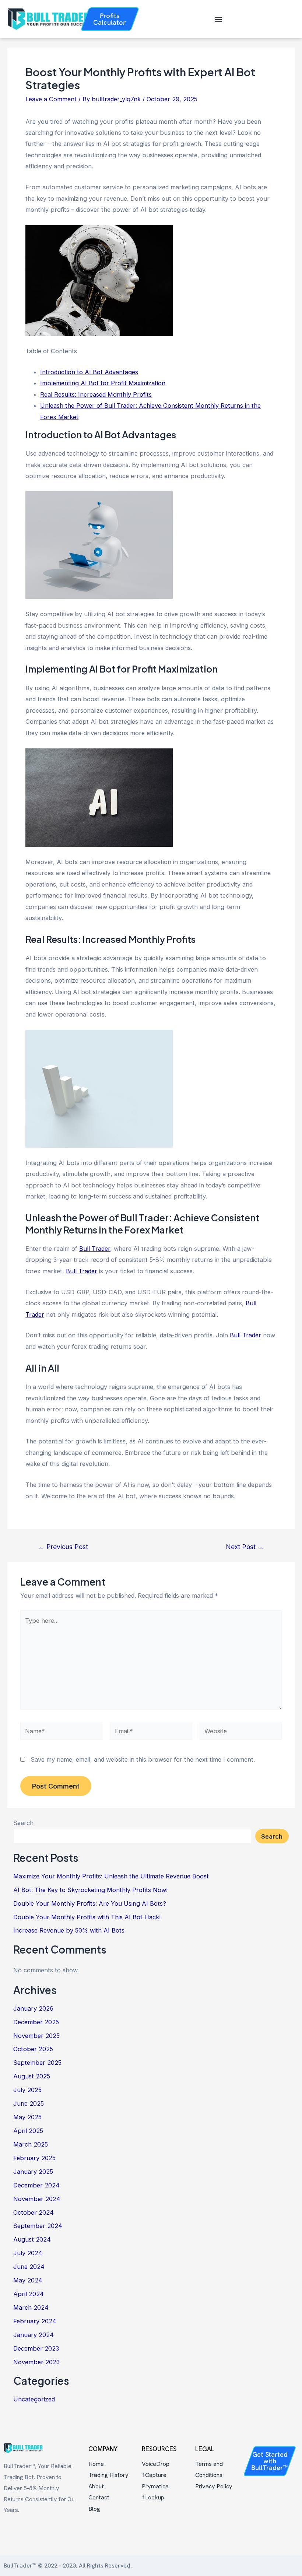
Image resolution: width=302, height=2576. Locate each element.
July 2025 (27, 2090)
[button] (218, 19)
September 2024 (38, 2226)
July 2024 (28, 2253)
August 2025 (32, 2076)
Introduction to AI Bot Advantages (89, 372)
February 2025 (34, 2158)
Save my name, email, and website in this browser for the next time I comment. (143, 1759)
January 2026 (33, 2008)
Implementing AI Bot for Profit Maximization (103, 383)
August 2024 (32, 2239)
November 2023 (36, 2362)
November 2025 (36, 2036)
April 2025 (28, 2131)
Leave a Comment (51, 99)
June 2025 (29, 2103)
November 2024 (37, 2199)
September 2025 (37, 2063)
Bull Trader (95, 1249)
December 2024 (36, 2185)
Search (23, 1823)
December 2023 (36, 2348)
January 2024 (34, 2335)
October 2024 (34, 2212)
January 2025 (33, 2172)
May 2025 (27, 2117)
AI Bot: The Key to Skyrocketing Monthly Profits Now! (90, 1890)
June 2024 (29, 2267)
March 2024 (31, 2307)
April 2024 (29, 2294)
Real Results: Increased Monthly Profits (96, 394)
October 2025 (33, 2049)
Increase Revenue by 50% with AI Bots (69, 1930)
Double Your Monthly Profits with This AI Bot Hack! (87, 1917)
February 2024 (35, 2321)
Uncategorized (34, 2399)
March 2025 (31, 2144)
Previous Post (63, 1547)
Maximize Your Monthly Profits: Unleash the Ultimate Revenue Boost (111, 1876)
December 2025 (36, 2022)
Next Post (245, 1547)
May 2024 (28, 2280)
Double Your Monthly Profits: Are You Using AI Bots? (90, 1903)
